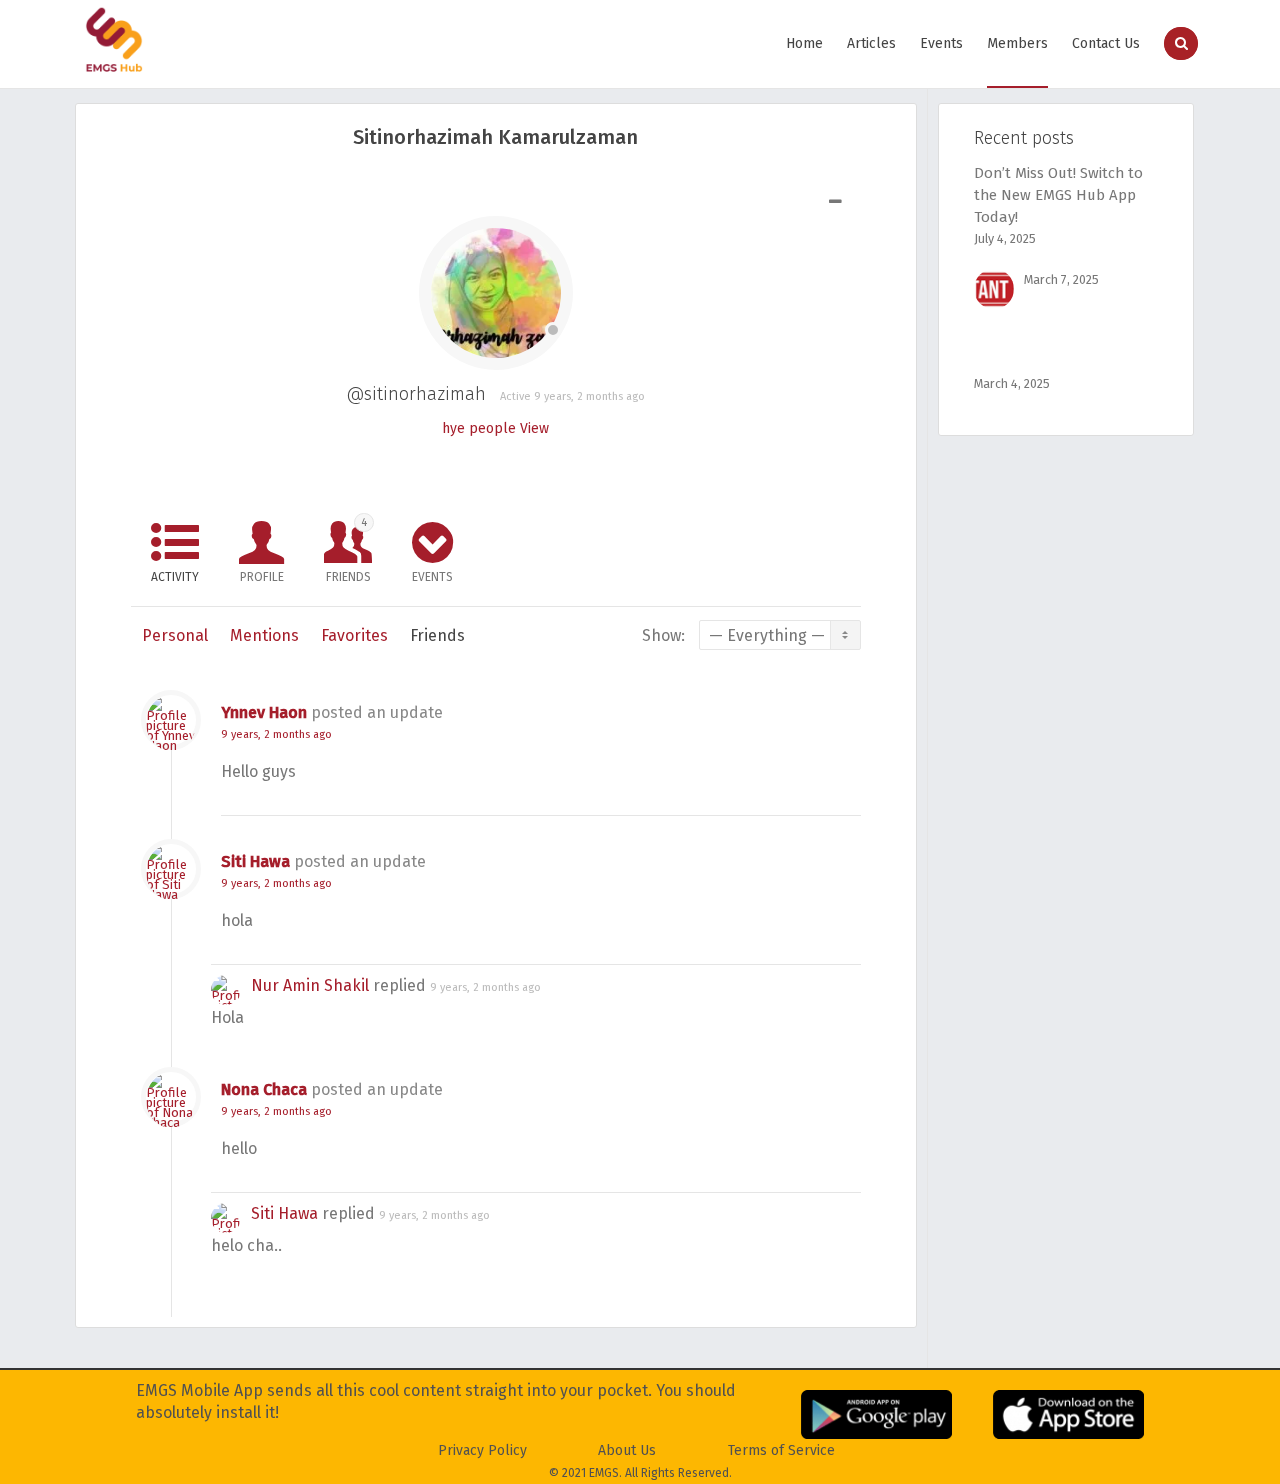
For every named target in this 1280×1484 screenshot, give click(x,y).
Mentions (264, 635)
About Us (627, 1450)
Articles (871, 43)
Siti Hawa (255, 861)
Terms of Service (781, 1450)
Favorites (354, 635)
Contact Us (1106, 43)
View (534, 428)
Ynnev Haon (264, 712)
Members (1017, 43)
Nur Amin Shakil (310, 985)
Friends (348, 550)
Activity (175, 577)
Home (804, 43)
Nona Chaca (264, 1089)
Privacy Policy (482, 1450)
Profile (262, 577)
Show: (663, 635)
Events (941, 43)
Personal (175, 635)
